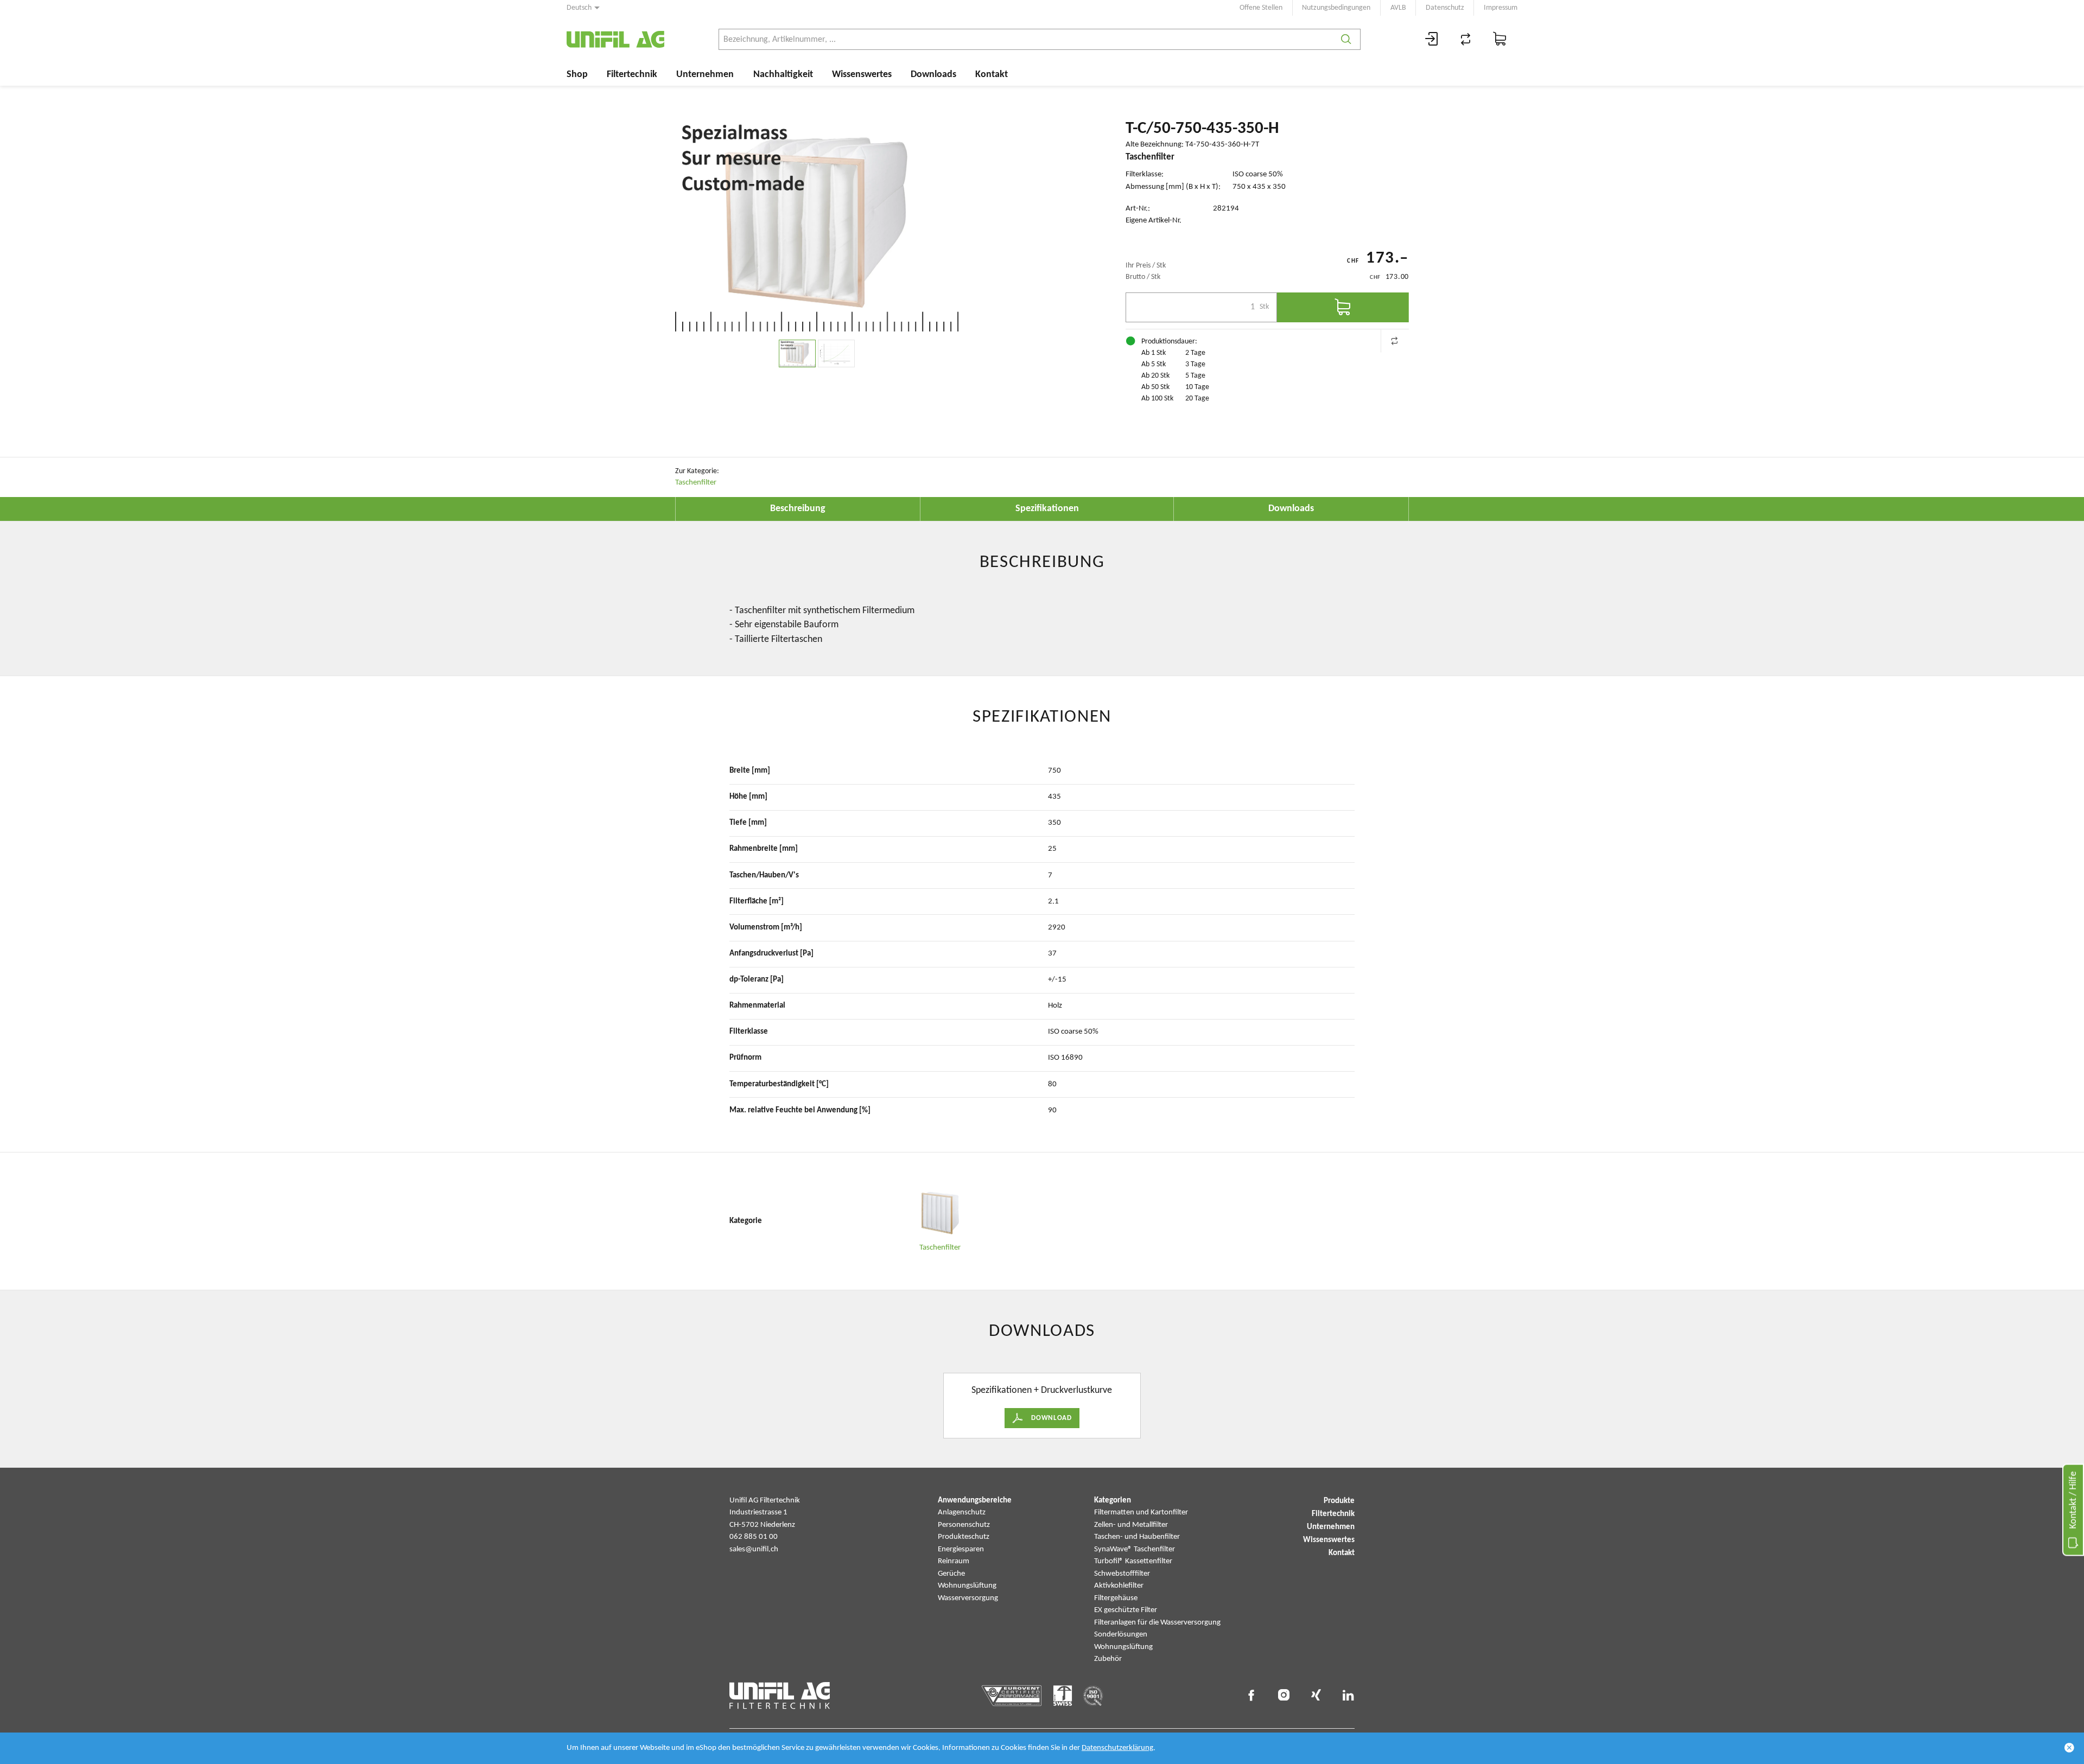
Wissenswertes (862, 75)
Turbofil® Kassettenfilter (1133, 1561)
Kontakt (992, 75)
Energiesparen (961, 1549)
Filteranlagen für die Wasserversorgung (1157, 1623)
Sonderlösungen (1121, 1635)
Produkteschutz (964, 1537)
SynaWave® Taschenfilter (1135, 1549)
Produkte (1339, 1501)
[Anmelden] (1432, 39)
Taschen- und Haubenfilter (1137, 1537)
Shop (577, 75)
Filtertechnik (632, 75)
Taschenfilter (696, 483)
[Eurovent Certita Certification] (1012, 1696)
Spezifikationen (1047, 509)
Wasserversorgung (968, 1598)
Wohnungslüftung (967, 1586)
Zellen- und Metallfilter (1131, 1525)
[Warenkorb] (1500, 39)
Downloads (933, 75)
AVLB (1398, 8)
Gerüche (951, 1574)
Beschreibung (798, 509)
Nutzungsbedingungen (1336, 8)
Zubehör (1108, 1659)
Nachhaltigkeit (783, 75)
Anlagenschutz (962, 1513)
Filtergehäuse (1116, 1598)
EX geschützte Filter (1126, 1610)
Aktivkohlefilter (1119, 1586)
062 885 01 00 (754, 1537)
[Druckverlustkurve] (836, 354)
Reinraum (954, 1561)
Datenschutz (1445, 8)
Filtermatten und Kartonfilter (1141, 1513)
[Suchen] (1346, 39)
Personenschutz (964, 1525)
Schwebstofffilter (1122, 1574)
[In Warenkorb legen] (1343, 307)
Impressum (1501, 8)
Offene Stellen (1261, 8)
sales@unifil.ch (754, 1549)
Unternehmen (705, 75)
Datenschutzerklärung (1117, 1748)
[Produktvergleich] (1466, 39)
